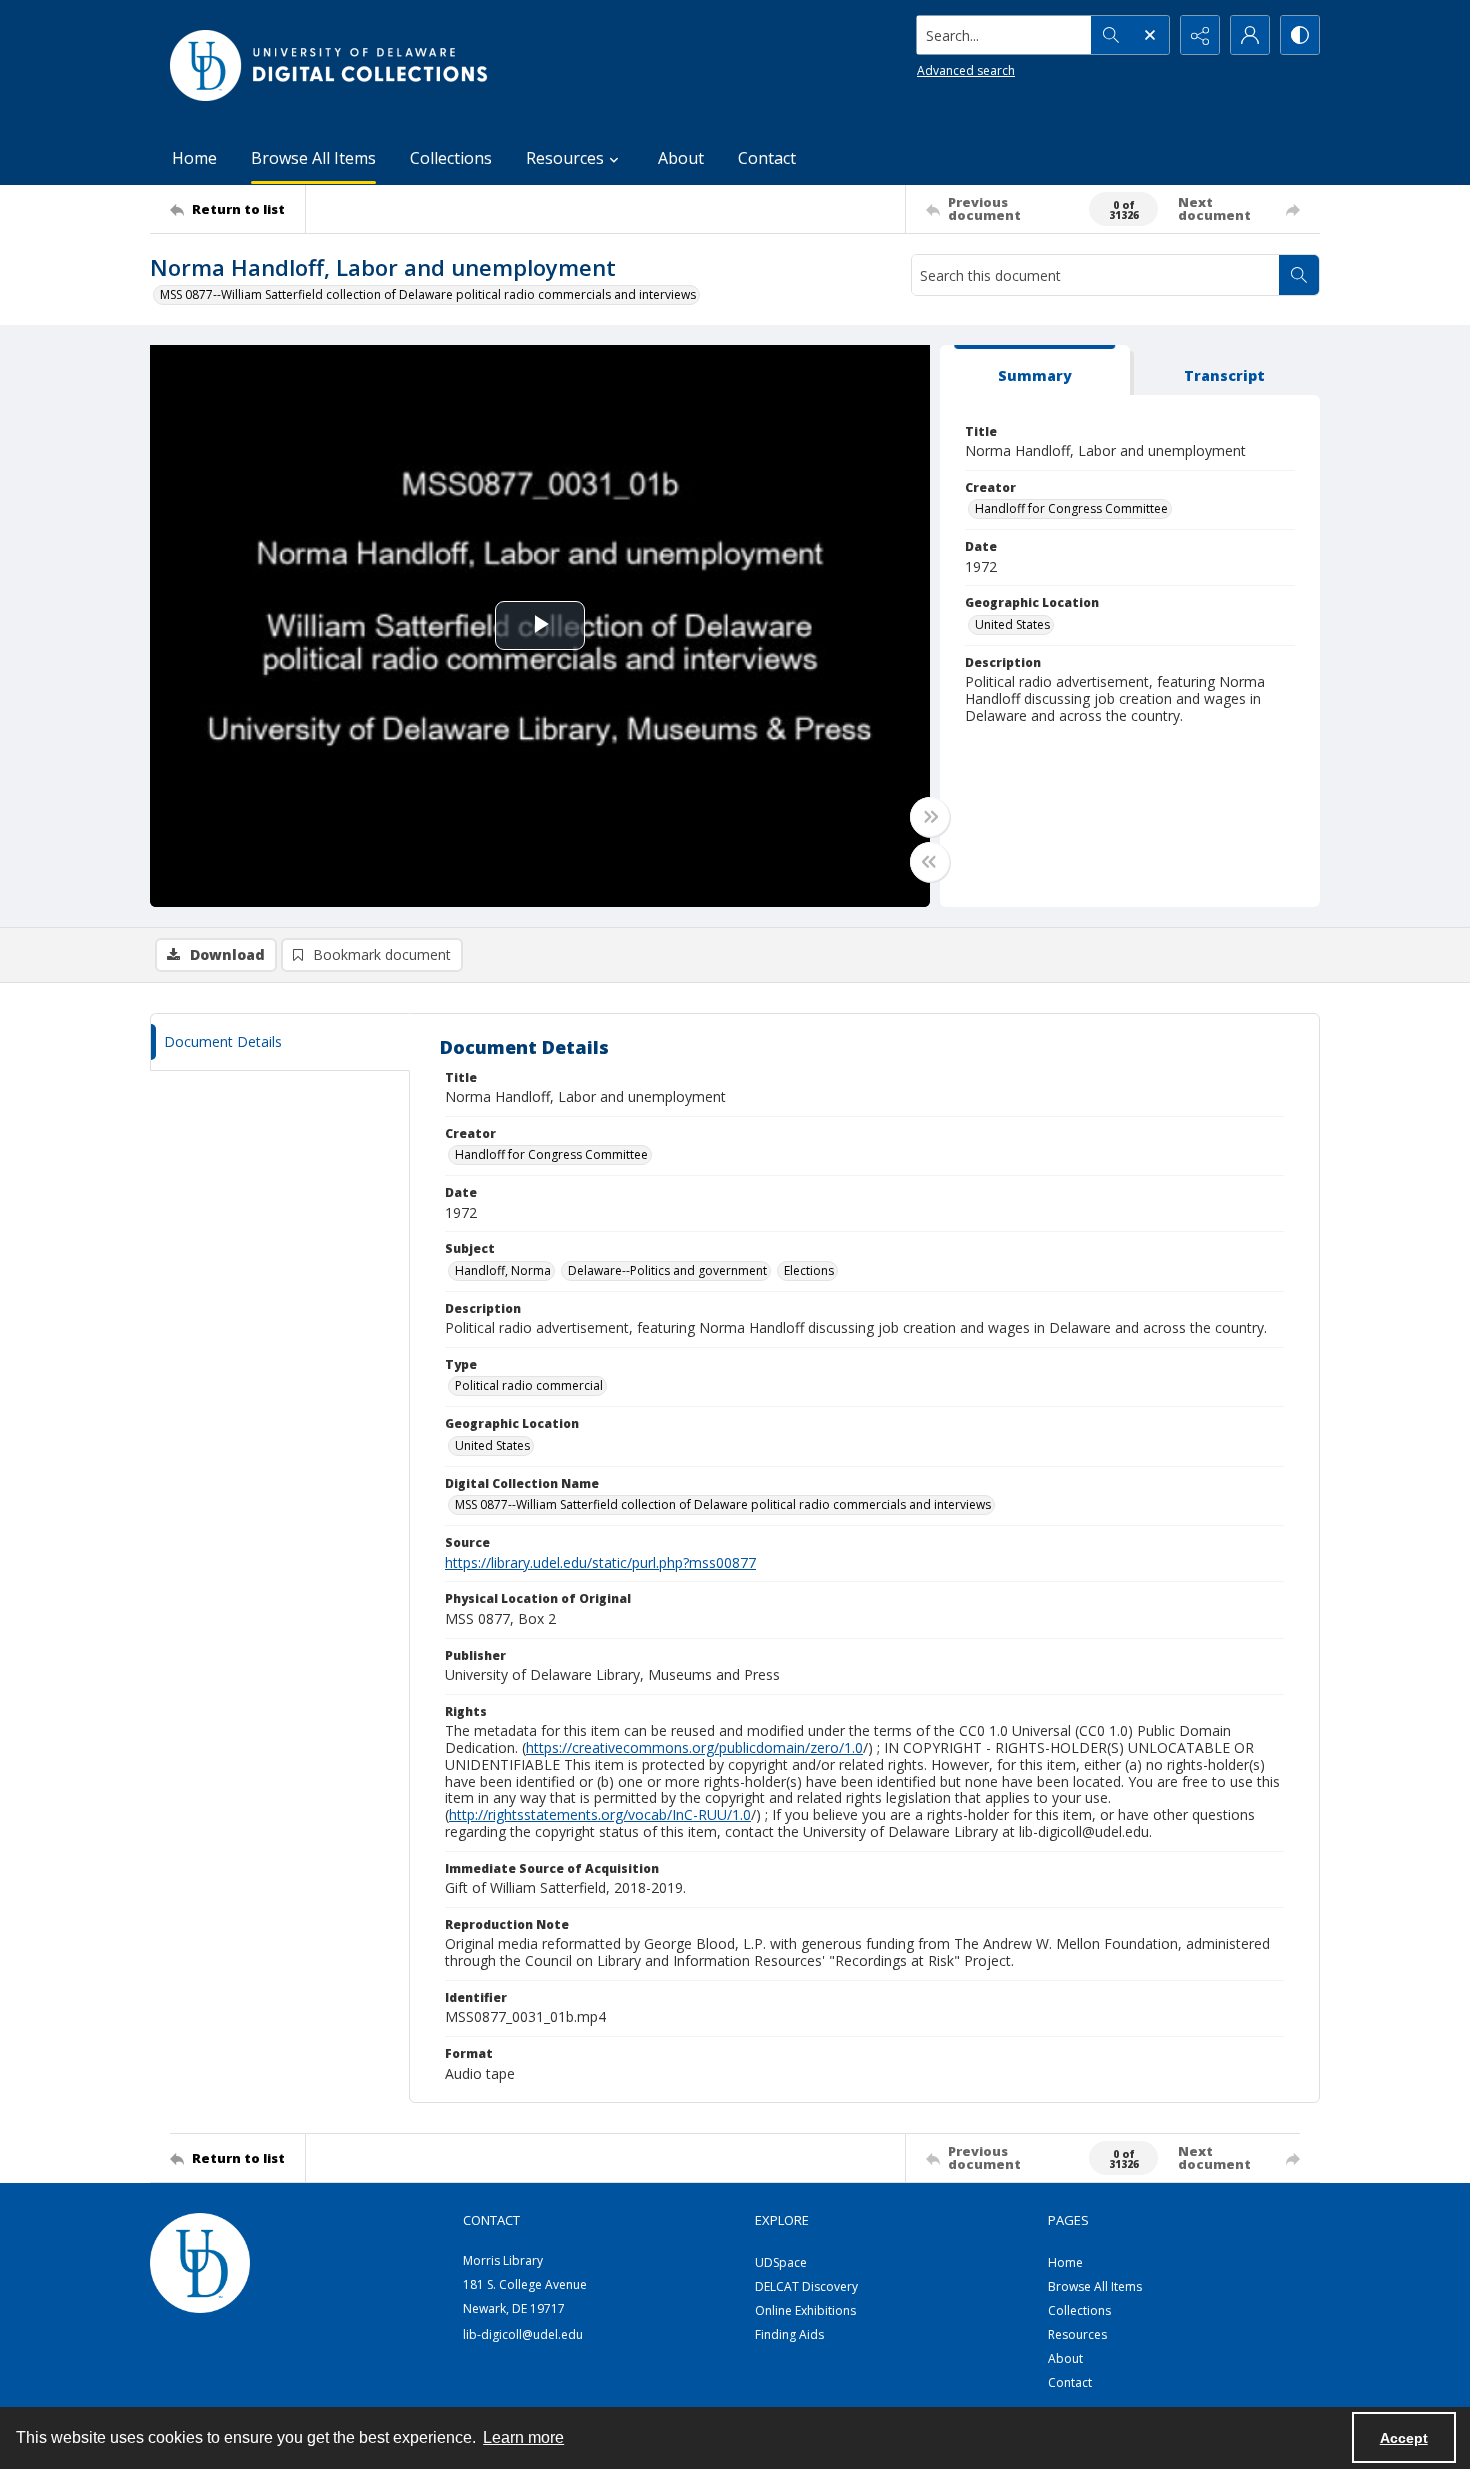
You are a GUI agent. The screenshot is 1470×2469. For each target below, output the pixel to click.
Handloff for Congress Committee (1071, 508)
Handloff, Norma (503, 1270)
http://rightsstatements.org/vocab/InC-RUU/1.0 (600, 1814)
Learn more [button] (523, 2437)
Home (194, 158)
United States (1012, 624)
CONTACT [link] (491, 2220)
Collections (451, 158)
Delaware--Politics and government (667, 1270)
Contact (767, 158)
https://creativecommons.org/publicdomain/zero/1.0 (694, 1747)
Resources (1077, 2334)
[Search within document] (1299, 275)
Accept (1404, 2438)
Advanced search (966, 70)
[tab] (1035, 370)
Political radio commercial (529, 1385)
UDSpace (781, 2262)
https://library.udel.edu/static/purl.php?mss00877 (600, 1562)
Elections (809, 1270)
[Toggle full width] (930, 817)
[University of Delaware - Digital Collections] (330, 65)
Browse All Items (313, 158)
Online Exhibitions (805, 2310)
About (681, 158)
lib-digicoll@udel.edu (523, 2334)
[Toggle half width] (930, 862)
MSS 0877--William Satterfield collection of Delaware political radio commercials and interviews (428, 294)
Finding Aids (789, 2334)
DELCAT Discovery (806, 2286)
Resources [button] (565, 158)
